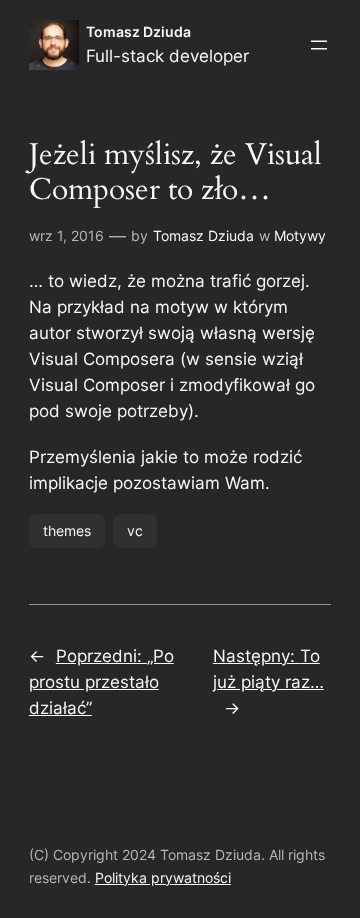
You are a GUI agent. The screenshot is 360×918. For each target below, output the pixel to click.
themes (67, 530)
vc (135, 530)
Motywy (300, 235)
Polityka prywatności (163, 877)
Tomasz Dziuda (138, 31)
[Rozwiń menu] (319, 45)
